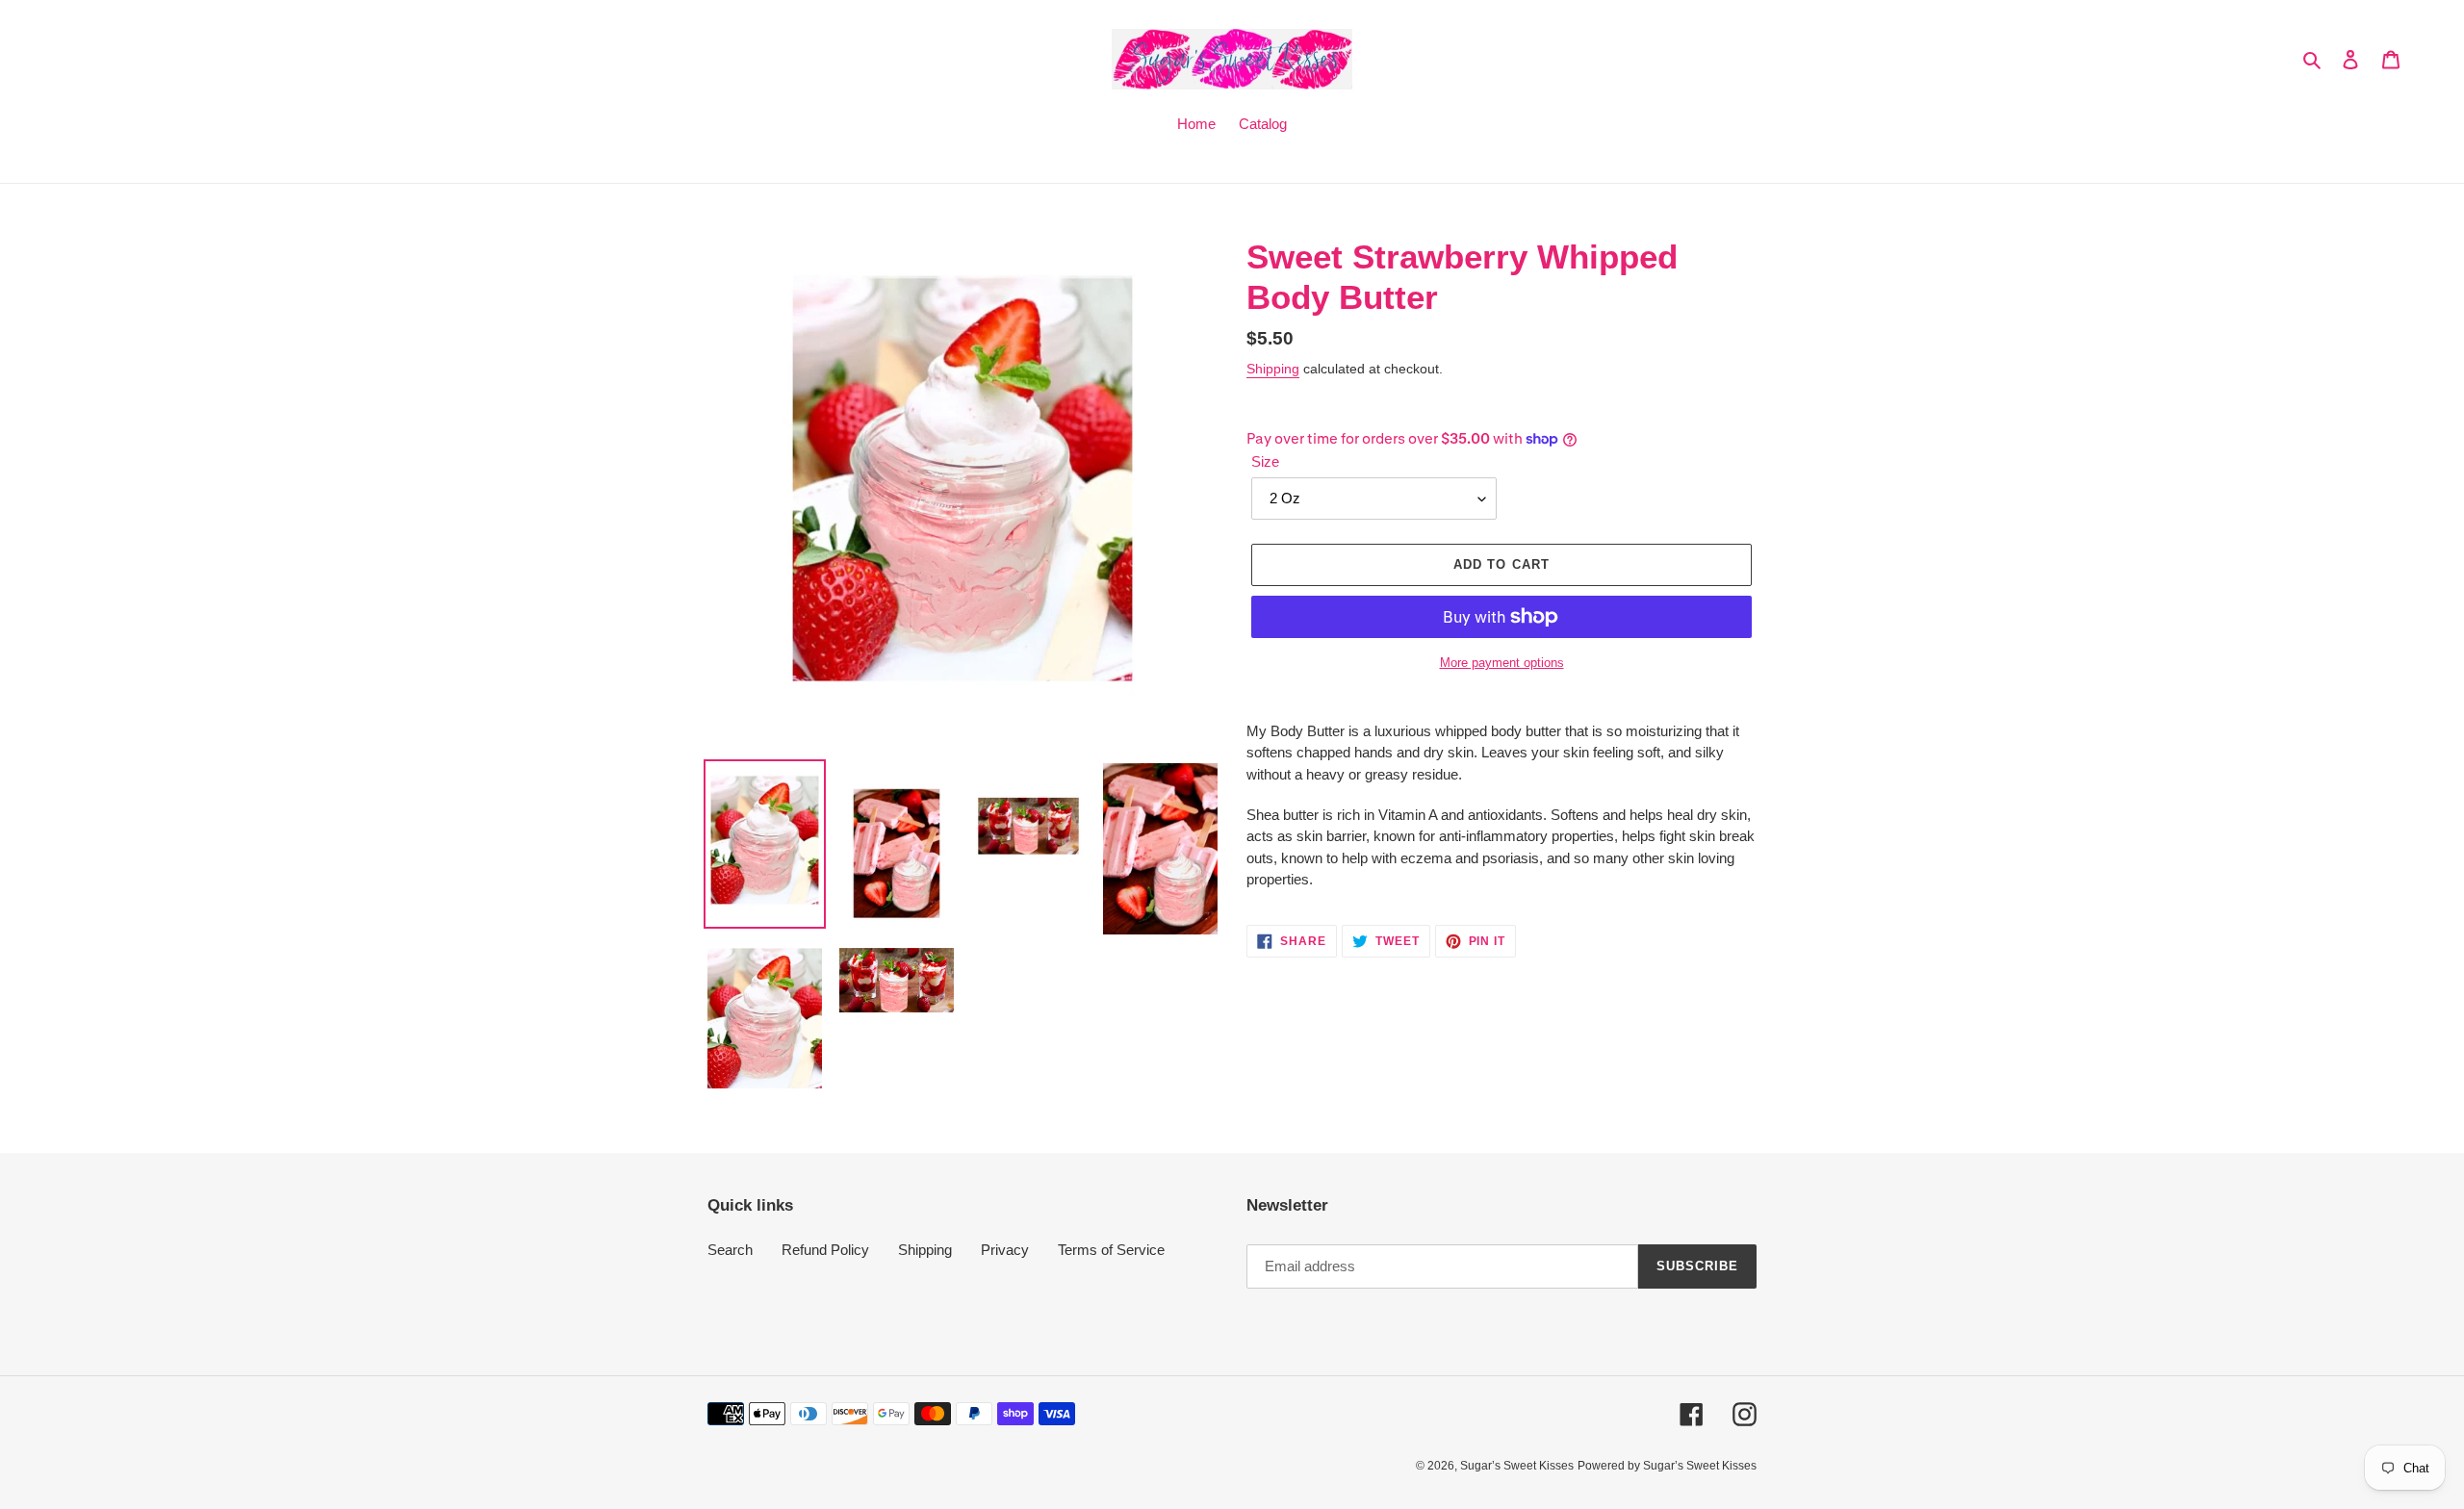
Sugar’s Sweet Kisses (1517, 1466)
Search (730, 1250)
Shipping (1273, 369)
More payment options (1502, 663)
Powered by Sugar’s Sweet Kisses (1667, 1466)
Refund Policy (825, 1250)
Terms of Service (1111, 1250)
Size (1265, 461)
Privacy (1005, 1250)
